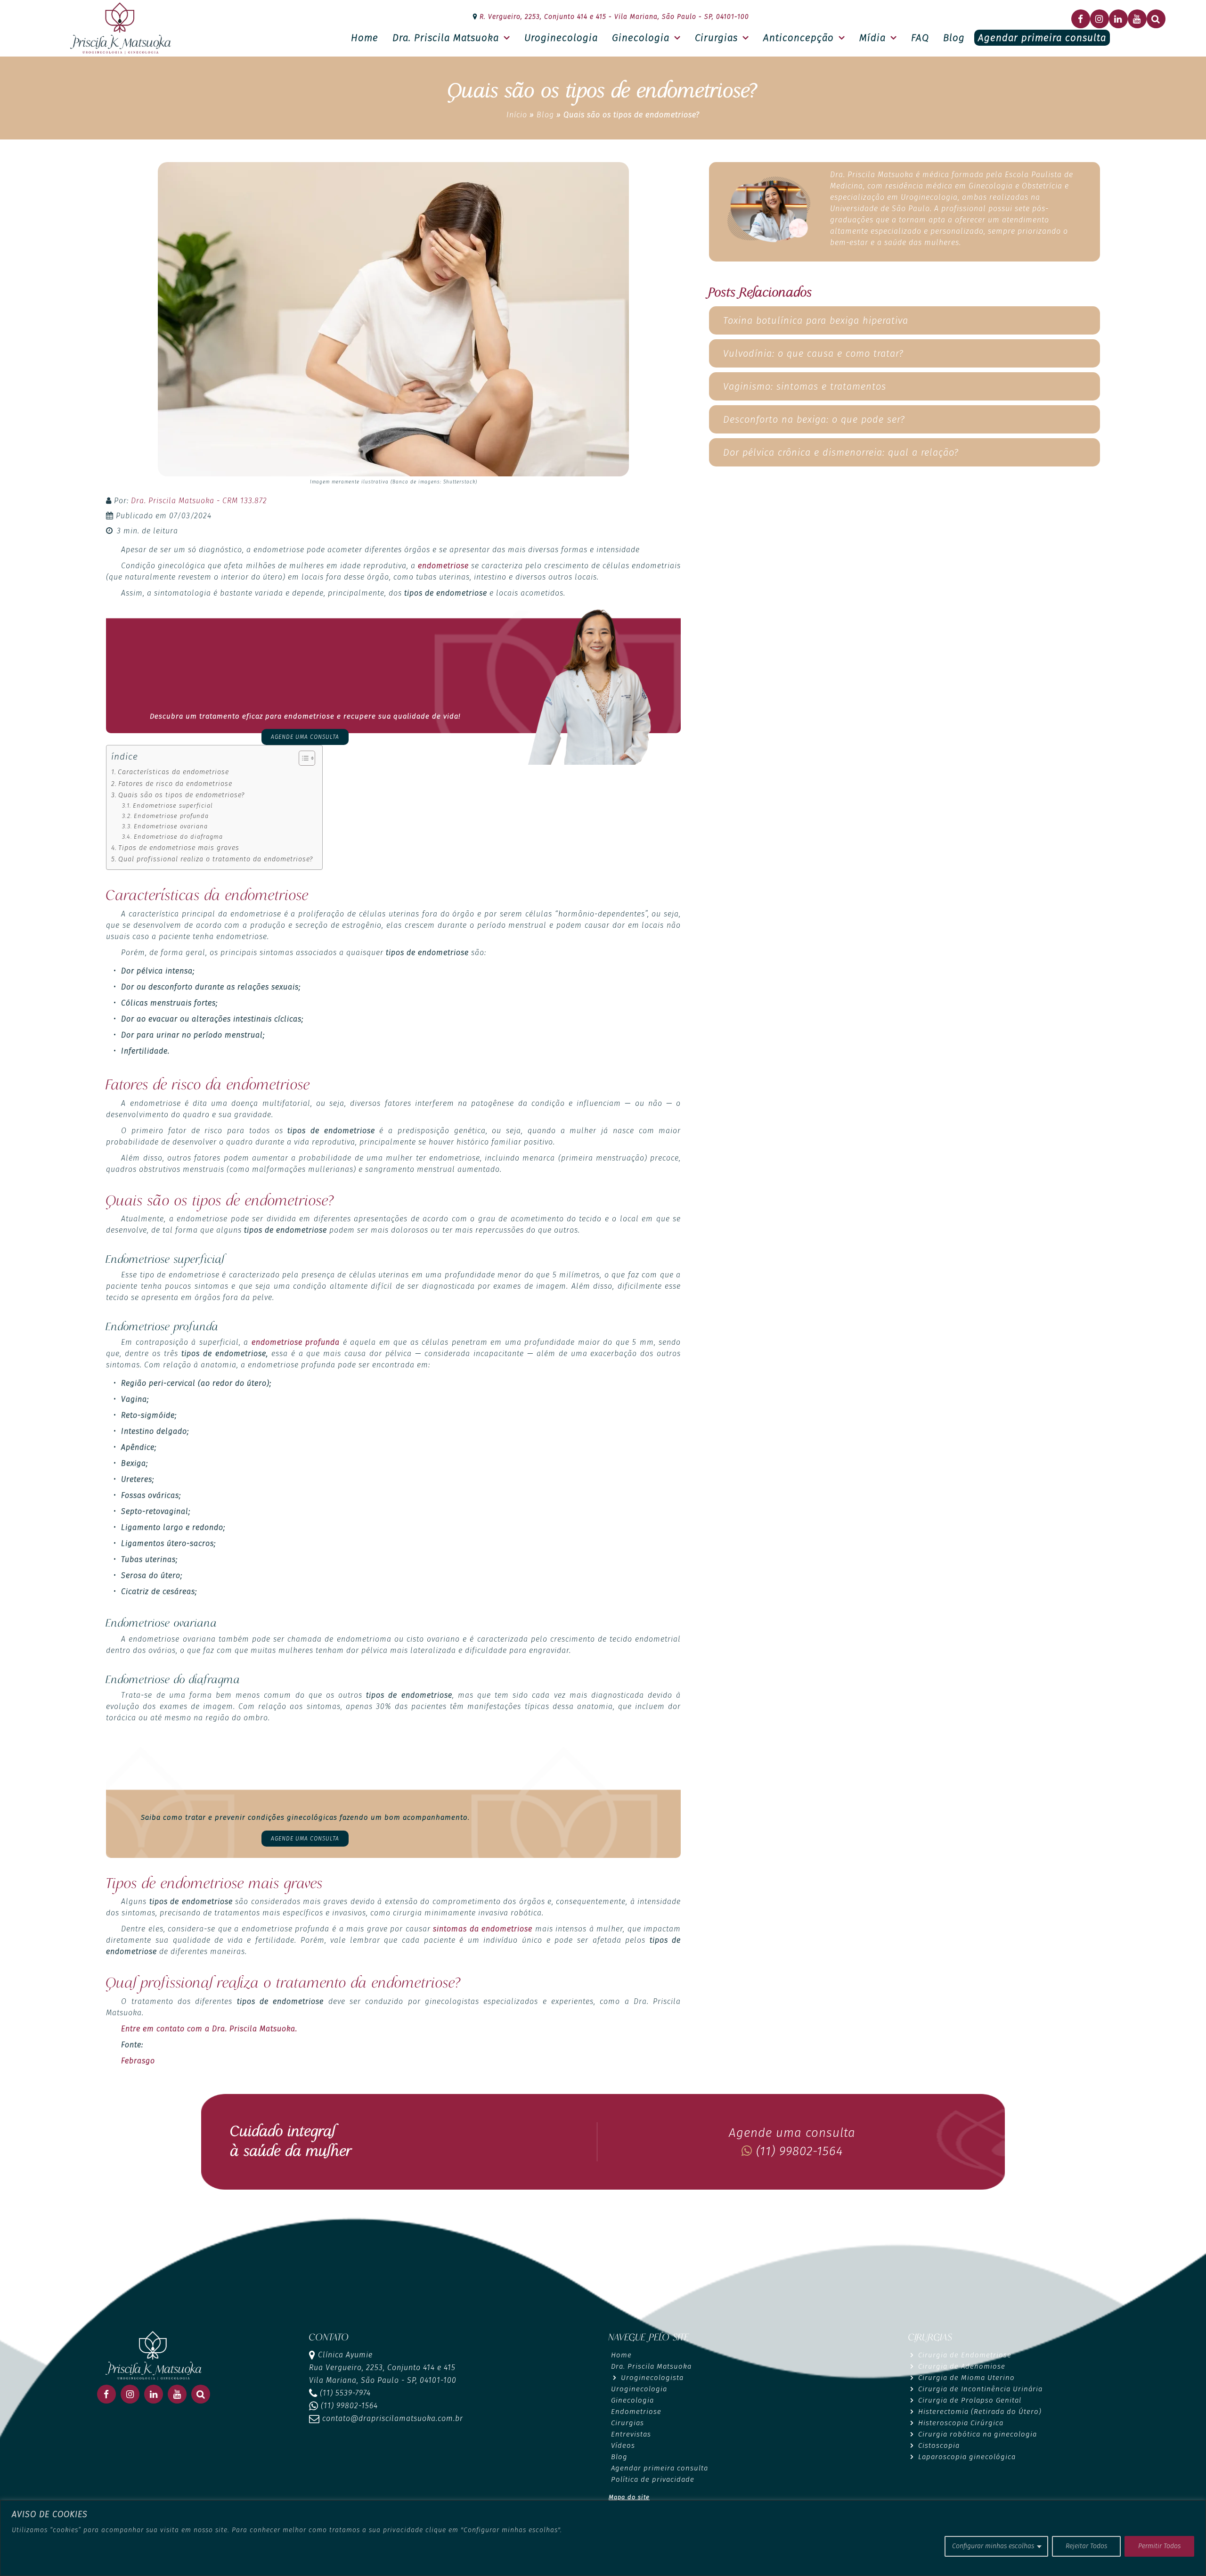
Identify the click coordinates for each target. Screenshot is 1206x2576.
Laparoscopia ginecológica (967, 2457)
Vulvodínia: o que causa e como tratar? (813, 353)
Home (365, 38)
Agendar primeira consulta (1042, 38)
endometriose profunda (296, 1342)
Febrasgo (138, 2061)
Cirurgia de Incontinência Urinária (980, 2389)
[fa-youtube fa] (1137, 19)
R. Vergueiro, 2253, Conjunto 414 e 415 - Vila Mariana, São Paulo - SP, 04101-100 (613, 17)
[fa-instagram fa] (1100, 19)
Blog (954, 38)
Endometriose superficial (173, 806)
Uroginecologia (561, 38)
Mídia (872, 38)
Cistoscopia (939, 2445)
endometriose (443, 566)
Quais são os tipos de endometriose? (181, 795)
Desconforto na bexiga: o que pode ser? (814, 419)
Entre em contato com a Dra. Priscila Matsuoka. (209, 2029)
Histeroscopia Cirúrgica (961, 2423)
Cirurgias (716, 38)
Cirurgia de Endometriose (965, 2355)
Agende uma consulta (305, 737)
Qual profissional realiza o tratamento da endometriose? (216, 859)
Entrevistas (631, 2434)
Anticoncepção (799, 38)
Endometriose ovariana (171, 826)
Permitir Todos (1159, 2546)
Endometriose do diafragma (178, 837)
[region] (603, 2538)
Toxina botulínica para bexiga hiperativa (816, 320)
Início (517, 115)
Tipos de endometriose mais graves (179, 848)
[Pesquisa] (1156, 19)
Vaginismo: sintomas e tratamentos (805, 386)
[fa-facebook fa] (1081, 19)
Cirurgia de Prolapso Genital (970, 2400)
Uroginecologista (652, 2378)
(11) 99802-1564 (798, 2151)
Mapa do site (629, 2497)
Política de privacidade (653, 2479)
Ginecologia (641, 38)
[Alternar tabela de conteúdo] (302, 758)
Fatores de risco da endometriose (175, 784)
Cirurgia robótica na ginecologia (978, 2434)
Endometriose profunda (171, 816)
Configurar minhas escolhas (993, 2546)
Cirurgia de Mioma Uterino (966, 2378)
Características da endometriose (173, 772)
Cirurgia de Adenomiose (962, 2366)
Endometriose (636, 2412)
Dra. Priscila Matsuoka (446, 38)
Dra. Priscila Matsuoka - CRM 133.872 (199, 501)
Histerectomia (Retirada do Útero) (980, 2412)
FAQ (920, 38)
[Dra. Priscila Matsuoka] (121, 28)
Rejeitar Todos (1086, 2546)
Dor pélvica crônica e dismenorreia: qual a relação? (841, 452)
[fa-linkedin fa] (1118, 19)
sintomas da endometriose (483, 1929)
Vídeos (623, 2445)
